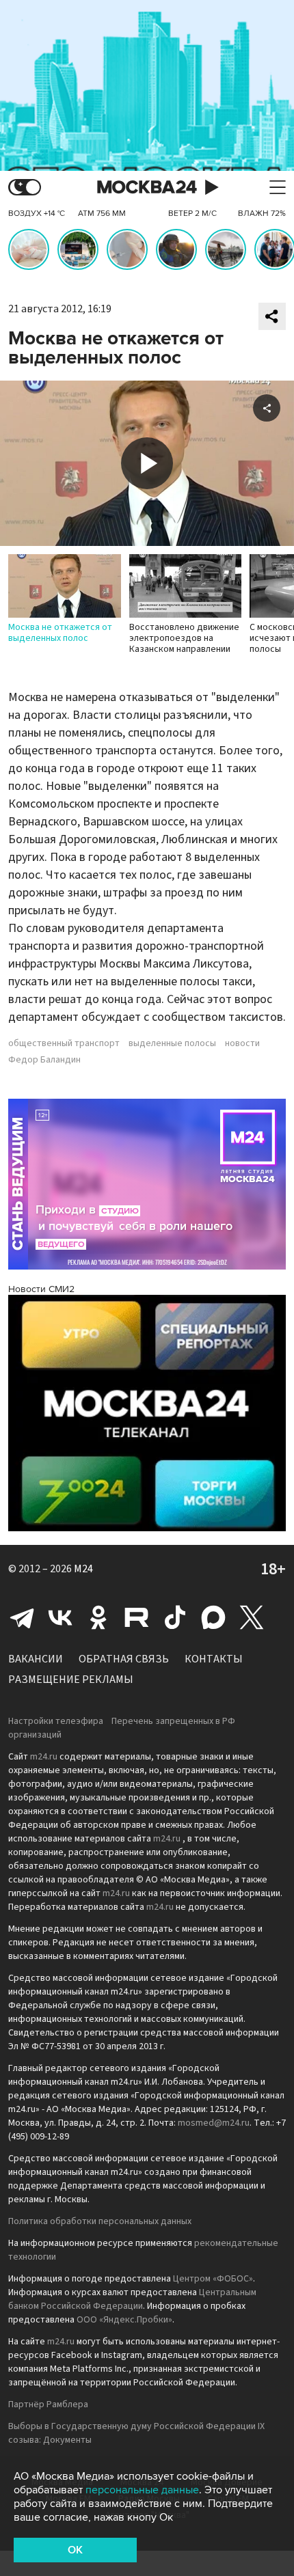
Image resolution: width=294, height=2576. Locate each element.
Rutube (137, 1617)
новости (242, 1043)
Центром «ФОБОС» (213, 2279)
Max (213, 1617)
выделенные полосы (172, 1043)
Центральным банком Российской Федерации (132, 2299)
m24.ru (44, 1757)
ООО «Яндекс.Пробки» (124, 2320)
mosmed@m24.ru (214, 2123)
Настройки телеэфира (56, 1721)
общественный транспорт (64, 1043)
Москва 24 (147, 188)
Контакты (214, 1659)
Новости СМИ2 (41, 1289)
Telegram (22, 1617)
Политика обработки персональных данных (100, 2221)
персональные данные (142, 2490)
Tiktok (175, 1617)
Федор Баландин (44, 1060)
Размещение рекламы (71, 1680)
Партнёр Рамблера (48, 2404)
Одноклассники (98, 1617)
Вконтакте (60, 1617)
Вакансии (36, 1659)
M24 (83, 1569)
